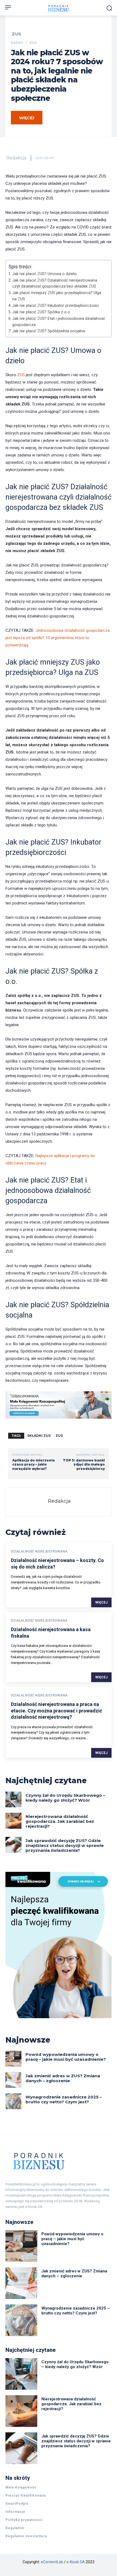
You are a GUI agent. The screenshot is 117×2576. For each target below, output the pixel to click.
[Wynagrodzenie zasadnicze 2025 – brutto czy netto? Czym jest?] (13, 2101)
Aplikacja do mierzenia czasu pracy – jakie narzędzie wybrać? (33, 1464)
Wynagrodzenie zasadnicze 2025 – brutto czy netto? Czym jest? (64, 2099)
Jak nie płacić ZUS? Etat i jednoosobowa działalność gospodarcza (59, 322)
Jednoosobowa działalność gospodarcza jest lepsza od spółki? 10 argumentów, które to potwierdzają (58, 638)
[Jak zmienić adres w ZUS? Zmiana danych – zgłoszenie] (13, 2080)
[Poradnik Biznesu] (59, 2161)
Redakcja (16, 158)
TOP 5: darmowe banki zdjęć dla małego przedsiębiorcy (84, 1464)
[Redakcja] (30, 1502)
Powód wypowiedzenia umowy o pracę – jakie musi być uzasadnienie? (66, 2057)
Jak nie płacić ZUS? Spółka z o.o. (41, 312)
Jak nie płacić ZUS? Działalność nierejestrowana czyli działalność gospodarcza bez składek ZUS (55, 283)
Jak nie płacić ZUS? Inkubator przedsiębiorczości (56, 305)
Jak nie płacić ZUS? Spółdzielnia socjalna (49, 331)
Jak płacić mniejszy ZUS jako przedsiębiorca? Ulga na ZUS (57, 296)
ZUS (16, 34)
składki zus (39, 1436)
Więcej (101, 1602)
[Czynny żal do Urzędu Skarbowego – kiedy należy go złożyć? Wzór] (13, 1800)
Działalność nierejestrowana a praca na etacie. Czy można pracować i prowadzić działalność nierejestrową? (56, 1711)
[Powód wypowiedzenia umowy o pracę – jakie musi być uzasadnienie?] (13, 2059)
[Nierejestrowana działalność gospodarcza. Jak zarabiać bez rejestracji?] (13, 1821)
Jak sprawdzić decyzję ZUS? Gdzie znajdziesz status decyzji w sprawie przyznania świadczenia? (65, 1845)
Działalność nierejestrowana (39, 1551)
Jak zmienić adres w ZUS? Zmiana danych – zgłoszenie (63, 2078)
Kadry (17, 43)
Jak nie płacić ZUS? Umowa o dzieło (44, 274)
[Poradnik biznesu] (59, 8)
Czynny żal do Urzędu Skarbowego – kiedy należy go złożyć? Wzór (65, 1798)
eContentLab (52, 2562)
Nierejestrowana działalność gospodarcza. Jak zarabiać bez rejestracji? (60, 1821)
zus (59, 1436)
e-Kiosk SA (76, 2562)
